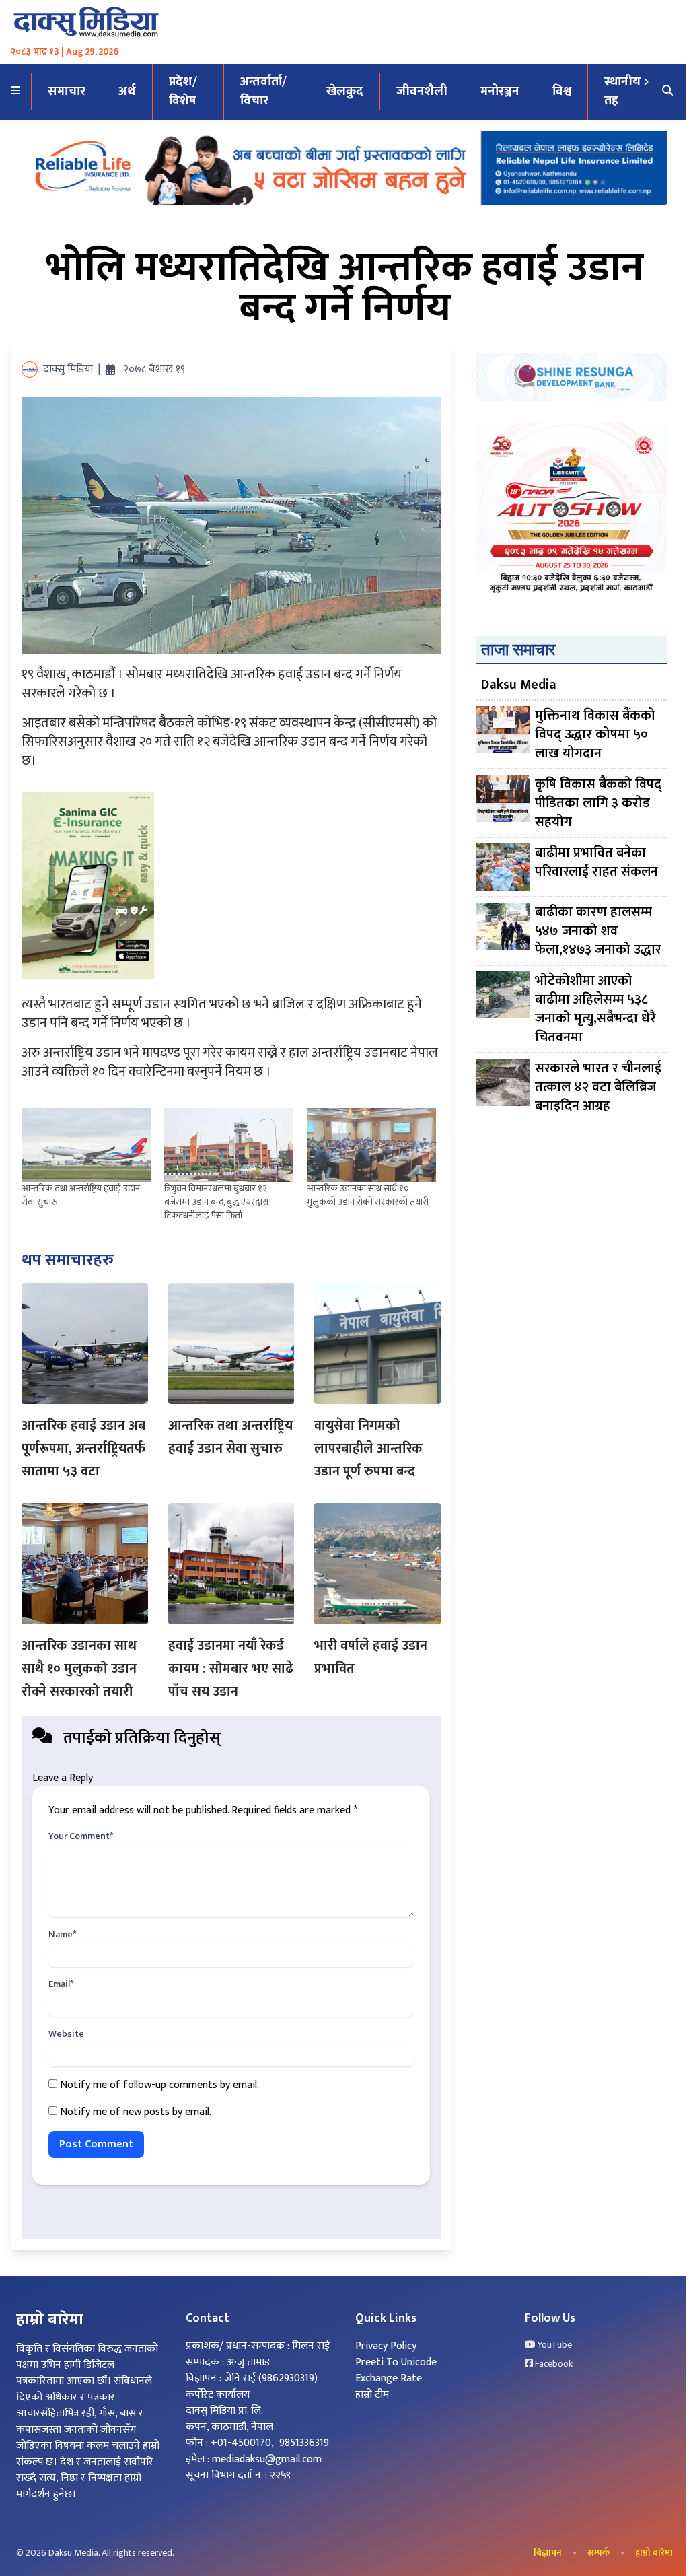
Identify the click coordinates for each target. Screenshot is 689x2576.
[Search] (667, 92)
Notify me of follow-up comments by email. (159, 2085)
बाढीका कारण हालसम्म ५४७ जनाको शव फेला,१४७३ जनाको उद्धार (598, 931)
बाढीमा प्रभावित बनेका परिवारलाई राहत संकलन (596, 863)
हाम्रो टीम (372, 2395)
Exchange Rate (389, 2378)
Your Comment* (81, 1836)
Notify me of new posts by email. (136, 2112)
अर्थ (127, 91)
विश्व (562, 91)
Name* (62, 1935)
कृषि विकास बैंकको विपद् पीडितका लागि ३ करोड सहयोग (598, 803)
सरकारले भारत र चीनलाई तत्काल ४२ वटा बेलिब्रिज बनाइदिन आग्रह (598, 1087)
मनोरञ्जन (500, 91)
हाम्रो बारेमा (654, 2553)
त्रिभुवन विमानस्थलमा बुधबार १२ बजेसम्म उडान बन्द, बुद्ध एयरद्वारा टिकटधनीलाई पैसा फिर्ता (216, 1202)
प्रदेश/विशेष (183, 92)
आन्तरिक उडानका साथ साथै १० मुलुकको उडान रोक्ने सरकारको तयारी (368, 1195)
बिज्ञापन (548, 2553)
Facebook (553, 2364)
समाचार (67, 91)
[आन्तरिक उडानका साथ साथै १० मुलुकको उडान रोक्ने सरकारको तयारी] (371, 1145)
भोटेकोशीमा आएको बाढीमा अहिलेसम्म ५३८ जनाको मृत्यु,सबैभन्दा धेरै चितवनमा (595, 1009)
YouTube (554, 2345)
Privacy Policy (386, 2346)
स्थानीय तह (622, 92)
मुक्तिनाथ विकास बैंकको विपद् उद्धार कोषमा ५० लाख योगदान (595, 734)
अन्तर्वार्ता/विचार (263, 92)
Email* (61, 1984)
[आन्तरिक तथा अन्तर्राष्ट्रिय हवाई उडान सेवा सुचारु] (86, 1145)
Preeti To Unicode (396, 2362)
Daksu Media (519, 685)
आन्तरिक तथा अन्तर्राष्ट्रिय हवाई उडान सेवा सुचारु (81, 1195)
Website (66, 2034)
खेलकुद (345, 91)
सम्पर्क (599, 2553)
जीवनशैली (422, 91)
